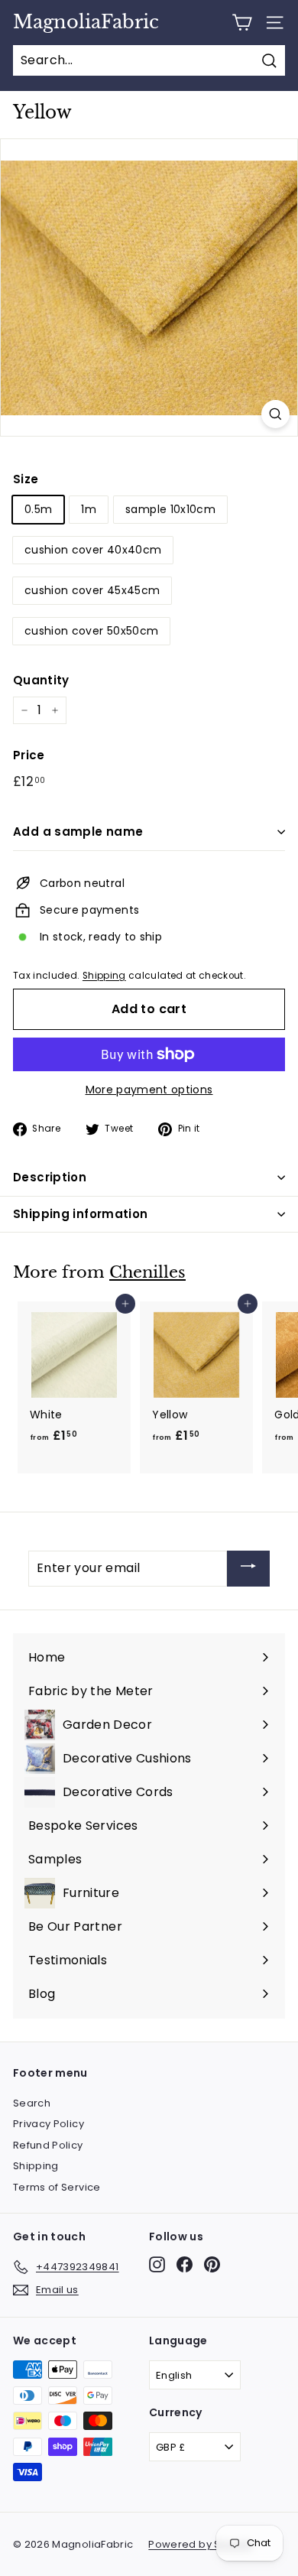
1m (89, 509)
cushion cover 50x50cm (91, 631)
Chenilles (147, 1272)
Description (50, 1177)
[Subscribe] (248, 1569)
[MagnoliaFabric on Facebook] (185, 2264)
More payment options (149, 1090)
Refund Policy (48, 2145)
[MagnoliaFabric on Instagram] (157, 2264)
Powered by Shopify (200, 2544)
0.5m (38, 509)
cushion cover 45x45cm (92, 590)
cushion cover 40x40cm (93, 550)
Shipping (104, 976)
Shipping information (81, 1214)
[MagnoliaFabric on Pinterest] (212, 2264)
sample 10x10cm (170, 509)
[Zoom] (275, 414)
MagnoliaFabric (86, 22)
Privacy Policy (49, 2124)
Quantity (41, 680)
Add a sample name (78, 832)
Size (26, 479)
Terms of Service (57, 2187)
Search (32, 2103)
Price (29, 755)
